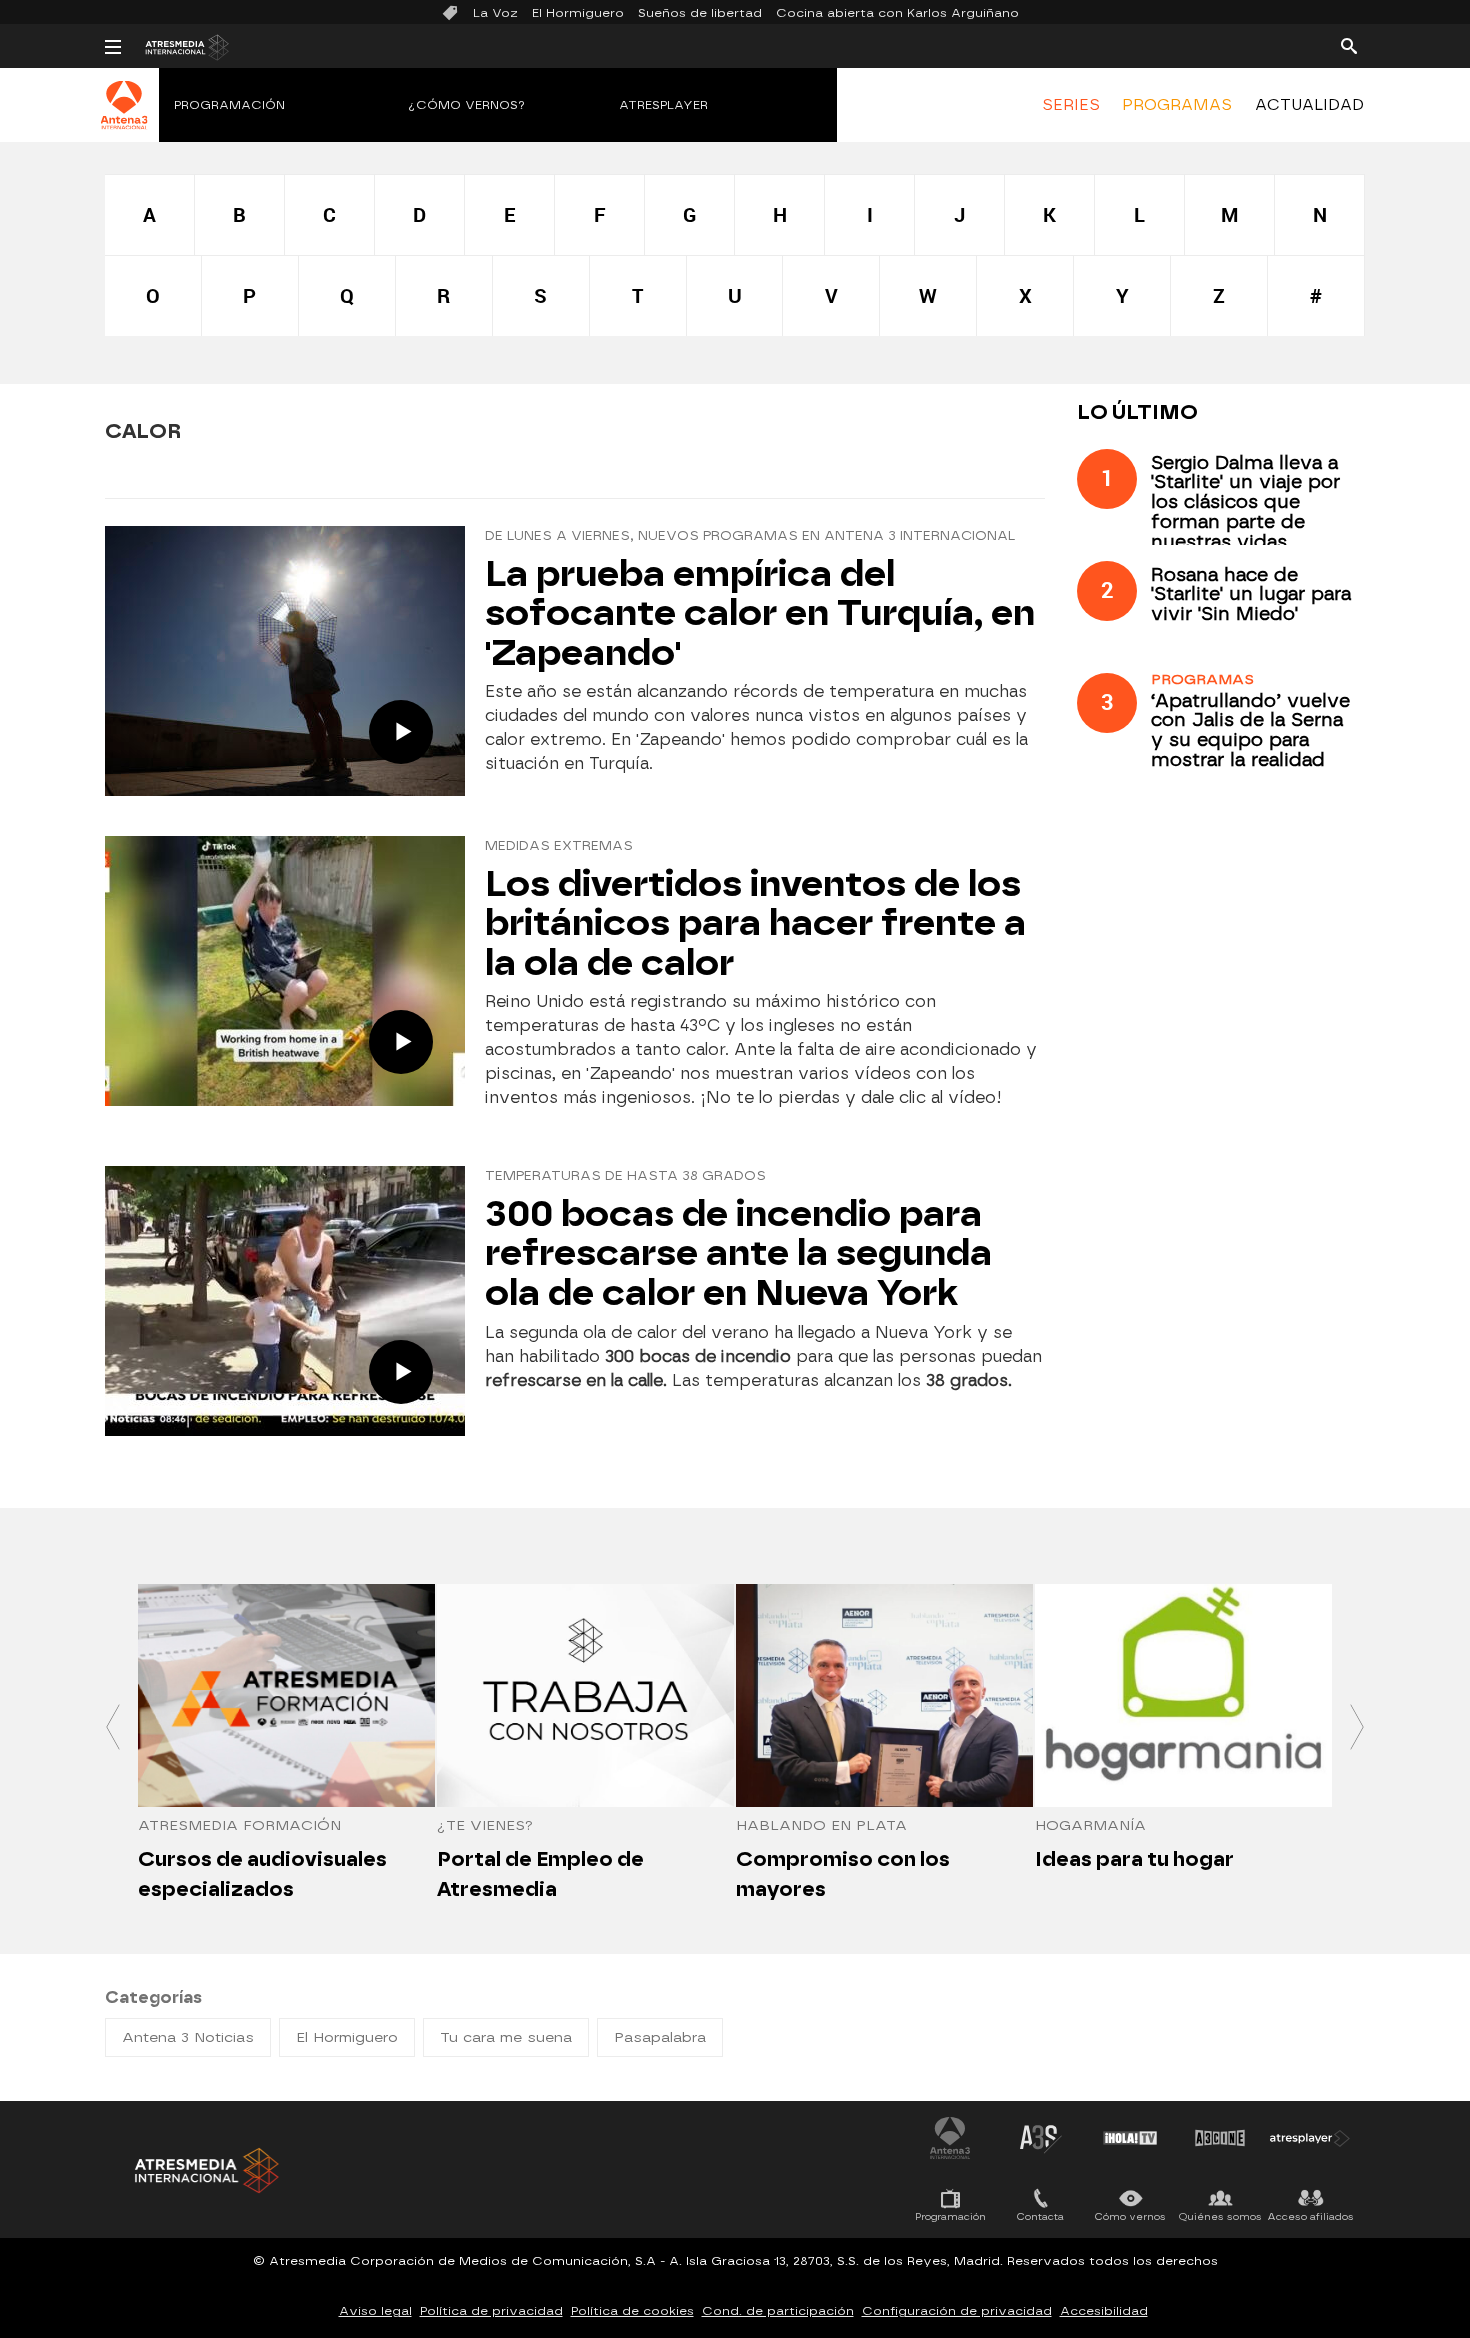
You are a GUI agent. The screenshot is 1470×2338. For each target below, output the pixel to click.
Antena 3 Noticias (188, 2037)
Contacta (1040, 2216)
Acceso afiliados (1310, 2216)
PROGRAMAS (1177, 105)
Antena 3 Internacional (950, 2138)
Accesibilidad (1104, 2311)
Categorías (153, 1997)
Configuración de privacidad (957, 2311)
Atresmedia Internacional (205, 2170)
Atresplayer (663, 105)
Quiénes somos (1220, 2216)
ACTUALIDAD (1309, 105)
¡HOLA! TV (1130, 2138)
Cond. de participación (778, 2311)
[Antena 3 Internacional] (124, 118)
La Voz (495, 13)
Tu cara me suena (506, 2037)
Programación (229, 105)
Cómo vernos (1130, 2216)
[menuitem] (1071, 105)
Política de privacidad (491, 2311)
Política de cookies (632, 2311)
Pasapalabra (660, 2037)
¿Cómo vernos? (467, 105)
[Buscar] (1349, 45)
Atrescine (1220, 2138)
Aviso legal (375, 2311)
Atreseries (1040, 2138)
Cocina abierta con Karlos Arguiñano (897, 13)
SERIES (1071, 105)
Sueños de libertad (700, 13)
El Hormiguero (578, 13)
